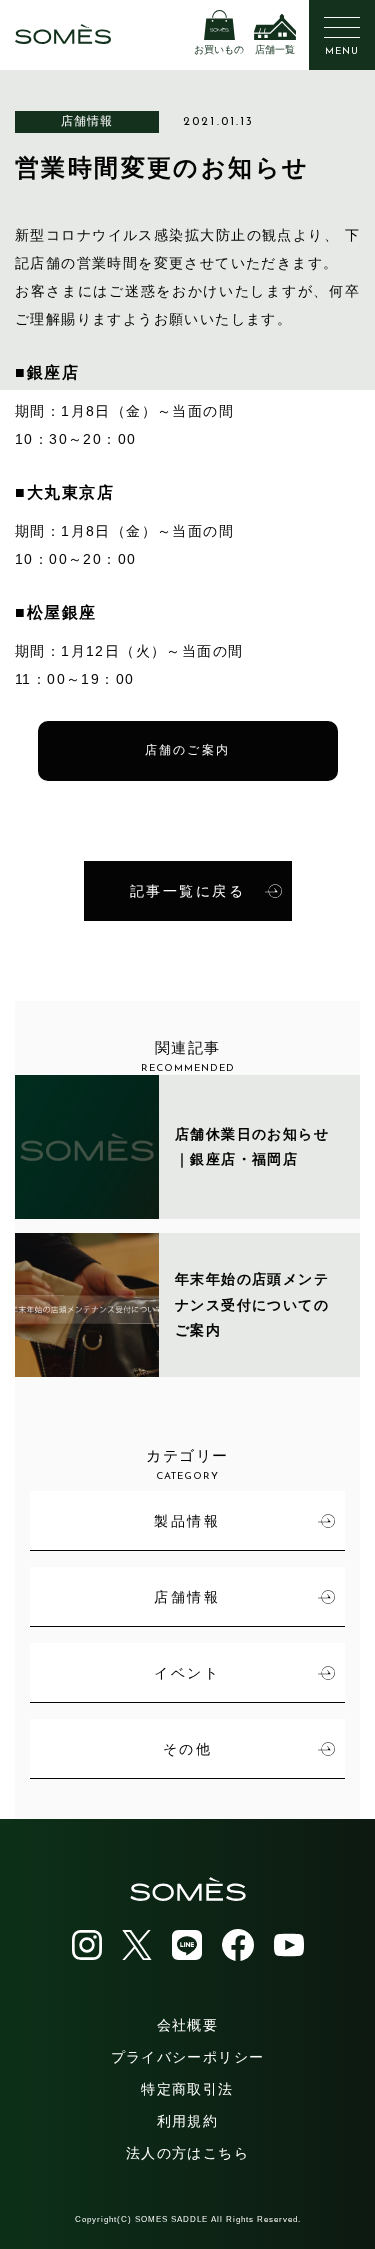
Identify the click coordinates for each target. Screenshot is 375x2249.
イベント (187, 1673)
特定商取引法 (187, 2089)
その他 (188, 1749)
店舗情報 (87, 121)
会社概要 (188, 2025)
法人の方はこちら (187, 2153)
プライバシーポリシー (188, 2057)
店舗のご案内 (187, 751)
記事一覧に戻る (188, 891)
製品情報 (187, 1521)
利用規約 (188, 2121)
